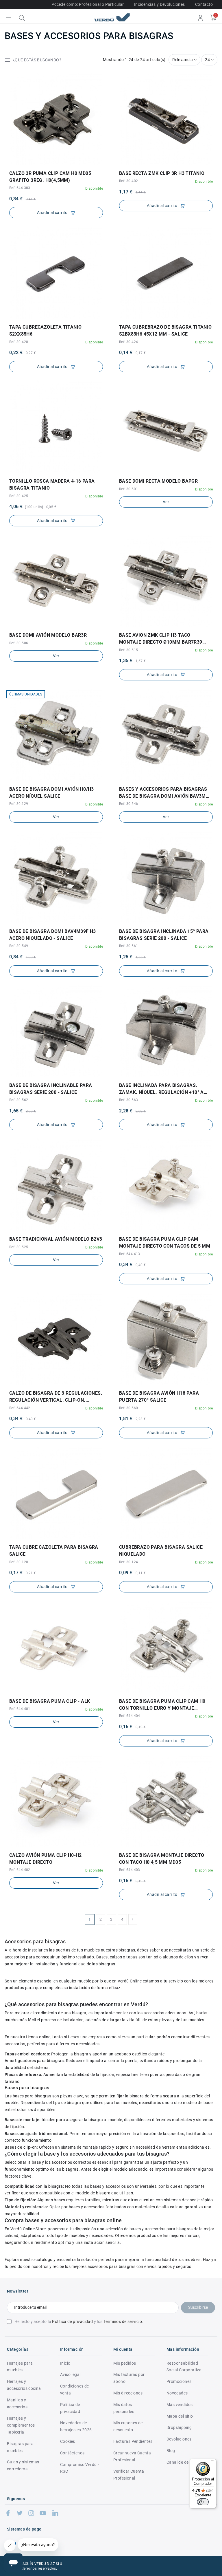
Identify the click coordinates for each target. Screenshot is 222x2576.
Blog (171, 2451)
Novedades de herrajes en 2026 (76, 2426)
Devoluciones (179, 2439)
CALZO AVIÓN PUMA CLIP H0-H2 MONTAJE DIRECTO (46, 1859)
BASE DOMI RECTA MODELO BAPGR (158, 481)
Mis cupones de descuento (128, 2426)
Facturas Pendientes (133, 2441)
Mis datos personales (124, 2408)
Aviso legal (70, 2374)
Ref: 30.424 (128, 342)
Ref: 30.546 (128, 804)
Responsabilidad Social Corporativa (184, 2367)
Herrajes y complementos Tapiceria (21, 2425)
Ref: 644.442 (20, 1408)
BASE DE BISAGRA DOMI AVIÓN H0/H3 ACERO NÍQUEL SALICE (52, 793)
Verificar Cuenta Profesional (129, 2475)
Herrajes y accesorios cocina (24, 2385)
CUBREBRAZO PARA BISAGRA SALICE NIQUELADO (161, 1551)
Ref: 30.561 (128, 946)
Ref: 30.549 (19, 946)
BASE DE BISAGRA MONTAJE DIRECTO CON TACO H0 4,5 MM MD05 (162, 1859)
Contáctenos (72, 2453)
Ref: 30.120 (19, 1562)
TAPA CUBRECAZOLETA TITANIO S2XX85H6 (45, 331)
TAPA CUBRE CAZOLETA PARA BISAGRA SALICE (54, 1551)
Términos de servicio (123, 2321)
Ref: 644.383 (20, 188)
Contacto (204, 4)
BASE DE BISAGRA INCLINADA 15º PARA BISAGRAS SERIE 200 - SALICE (164, 935)
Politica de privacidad (70, 2408)
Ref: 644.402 (20, 1870)
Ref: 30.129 (19, 804)
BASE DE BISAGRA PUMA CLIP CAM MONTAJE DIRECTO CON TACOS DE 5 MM (165, 1243)
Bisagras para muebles (20, 2447)
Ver (166, 502)
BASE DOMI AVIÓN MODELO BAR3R (48, 635)
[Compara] (60, 163)
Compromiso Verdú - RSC (79, 2468)
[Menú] (213, 2462)
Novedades (177, 2393)
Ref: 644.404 (130, 1716)
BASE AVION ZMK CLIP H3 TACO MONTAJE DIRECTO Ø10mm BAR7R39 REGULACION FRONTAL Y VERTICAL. (161, 639)
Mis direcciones (128, 2393)
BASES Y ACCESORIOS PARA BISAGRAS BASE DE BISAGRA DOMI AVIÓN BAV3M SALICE (163, 793)
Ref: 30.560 (128, 1408)
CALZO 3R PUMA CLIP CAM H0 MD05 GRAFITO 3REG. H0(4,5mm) (50, 177)
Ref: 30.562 (19, 1100)
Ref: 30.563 (128, 1100)
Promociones (179, 2381)
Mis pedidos (125, 2363)
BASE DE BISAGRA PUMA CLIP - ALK (50, 1701)
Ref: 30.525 (19, 1247)
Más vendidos (180, 2405)
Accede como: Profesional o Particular (88, 4)
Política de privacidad (72, 2321)
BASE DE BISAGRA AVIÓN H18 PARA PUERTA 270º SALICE (159, 1397)
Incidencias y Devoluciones (159, 4)
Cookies (68, 2441)
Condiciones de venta (75, 2390)
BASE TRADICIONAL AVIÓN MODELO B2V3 (56, 1239)
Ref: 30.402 (128, 181)
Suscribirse (198, 2307)
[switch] (203, 2502)
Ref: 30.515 (128, 650)
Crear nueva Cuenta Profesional (132, 2456)
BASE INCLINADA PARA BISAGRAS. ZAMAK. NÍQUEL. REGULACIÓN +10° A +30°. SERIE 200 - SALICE (161, 1089)
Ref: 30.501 (128, 489)
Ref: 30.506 (19, 643)
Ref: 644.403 (130, 1870)
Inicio (65, 2363)
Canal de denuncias (185, 2462)
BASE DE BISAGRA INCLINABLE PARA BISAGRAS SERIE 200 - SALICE (51, 1089)
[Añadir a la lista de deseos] (52, 163)
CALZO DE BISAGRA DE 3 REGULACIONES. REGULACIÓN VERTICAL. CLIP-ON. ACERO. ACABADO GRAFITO (56, 1397)
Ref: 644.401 (20, 1709)
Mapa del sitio (180, 2416)
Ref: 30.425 (19, 496)
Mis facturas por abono (129, 2378)
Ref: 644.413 (130, 1254)
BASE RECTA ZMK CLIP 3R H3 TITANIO (162, 173)
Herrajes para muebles (20, 2367)
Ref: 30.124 (128, 1562)
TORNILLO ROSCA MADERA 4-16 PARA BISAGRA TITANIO (52, 485)
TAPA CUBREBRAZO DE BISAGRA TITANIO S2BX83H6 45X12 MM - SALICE (165, 331)
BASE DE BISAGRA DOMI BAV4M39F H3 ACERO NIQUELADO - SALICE (53, 935)
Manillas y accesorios (17, 2403)
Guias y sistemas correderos (23, 2465)
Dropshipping (179, 2427)
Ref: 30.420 (19, 342)
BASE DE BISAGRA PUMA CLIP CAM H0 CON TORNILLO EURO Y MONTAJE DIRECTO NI (162, 1705)
